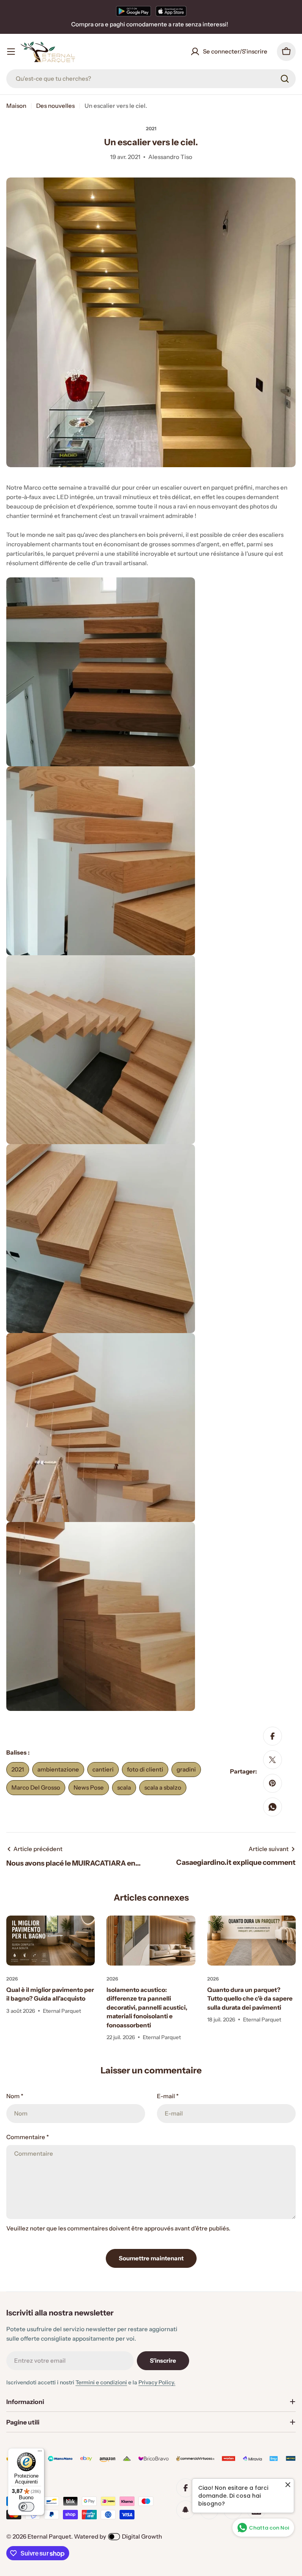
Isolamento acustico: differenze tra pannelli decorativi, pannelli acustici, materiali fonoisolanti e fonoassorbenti (147, 2007)
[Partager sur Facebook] (273, 1736)
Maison (16, 106)
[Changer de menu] (11, 52)
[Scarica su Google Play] (134, 11)
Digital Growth (142, 2536)
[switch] (26, 2507)
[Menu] (40, 2453)
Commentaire (28, 2137)
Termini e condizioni (101, 2382)
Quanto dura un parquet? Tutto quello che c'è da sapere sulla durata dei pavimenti (250, 1999)
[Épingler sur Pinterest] (273, 1783)
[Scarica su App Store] (171, 11)
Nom (15, 2096)
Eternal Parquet (49, 2536)
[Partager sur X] (273, 1760)
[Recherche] (285, 79)
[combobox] (151, 79)
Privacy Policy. (157, 2382)
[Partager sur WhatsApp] (273, 1807)
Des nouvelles (55, 106)
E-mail (168, 2096)
